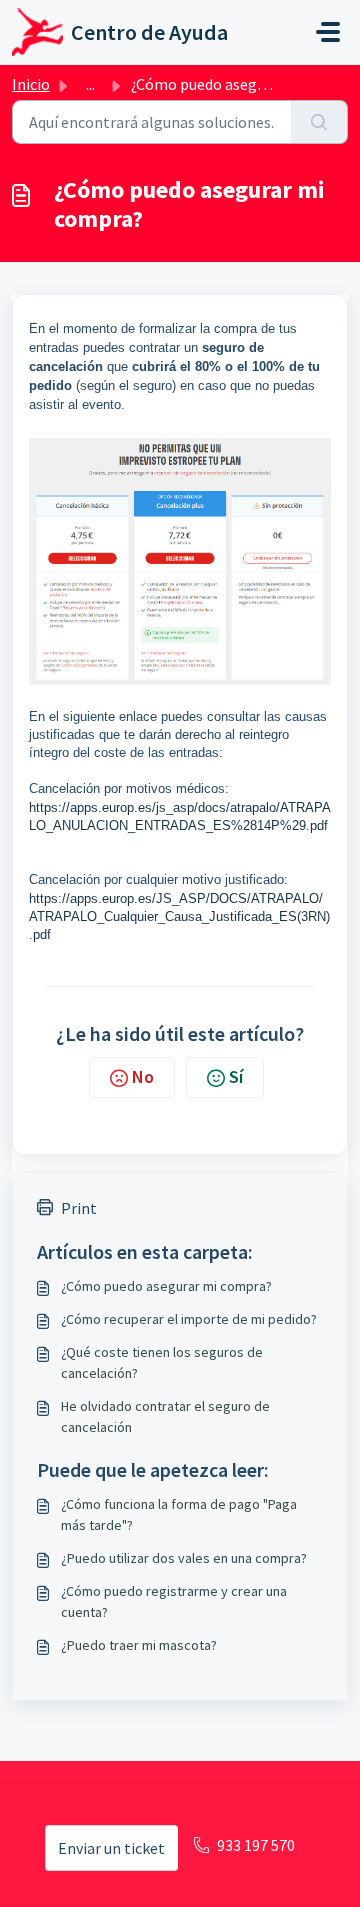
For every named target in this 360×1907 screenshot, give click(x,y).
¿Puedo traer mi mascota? (139, 1645)
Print (79, 1208)
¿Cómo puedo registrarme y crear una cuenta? (174, 1601)
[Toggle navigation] (328, 32)
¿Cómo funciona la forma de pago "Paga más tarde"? (179, 1514)
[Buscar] (319, 122)
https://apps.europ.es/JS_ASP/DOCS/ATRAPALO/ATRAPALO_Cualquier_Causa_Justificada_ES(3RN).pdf (179, 916)
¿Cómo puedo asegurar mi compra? (166, 1286)
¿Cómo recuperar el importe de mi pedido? (189, 1319)
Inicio (31, 84)
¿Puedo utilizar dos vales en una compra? (184, 1558)
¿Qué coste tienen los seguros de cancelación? (162, 1362)
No (143, 1076)
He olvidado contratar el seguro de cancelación (165, 1416)
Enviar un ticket (111, 1848)
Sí (236, 1076)
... (90, 84)
